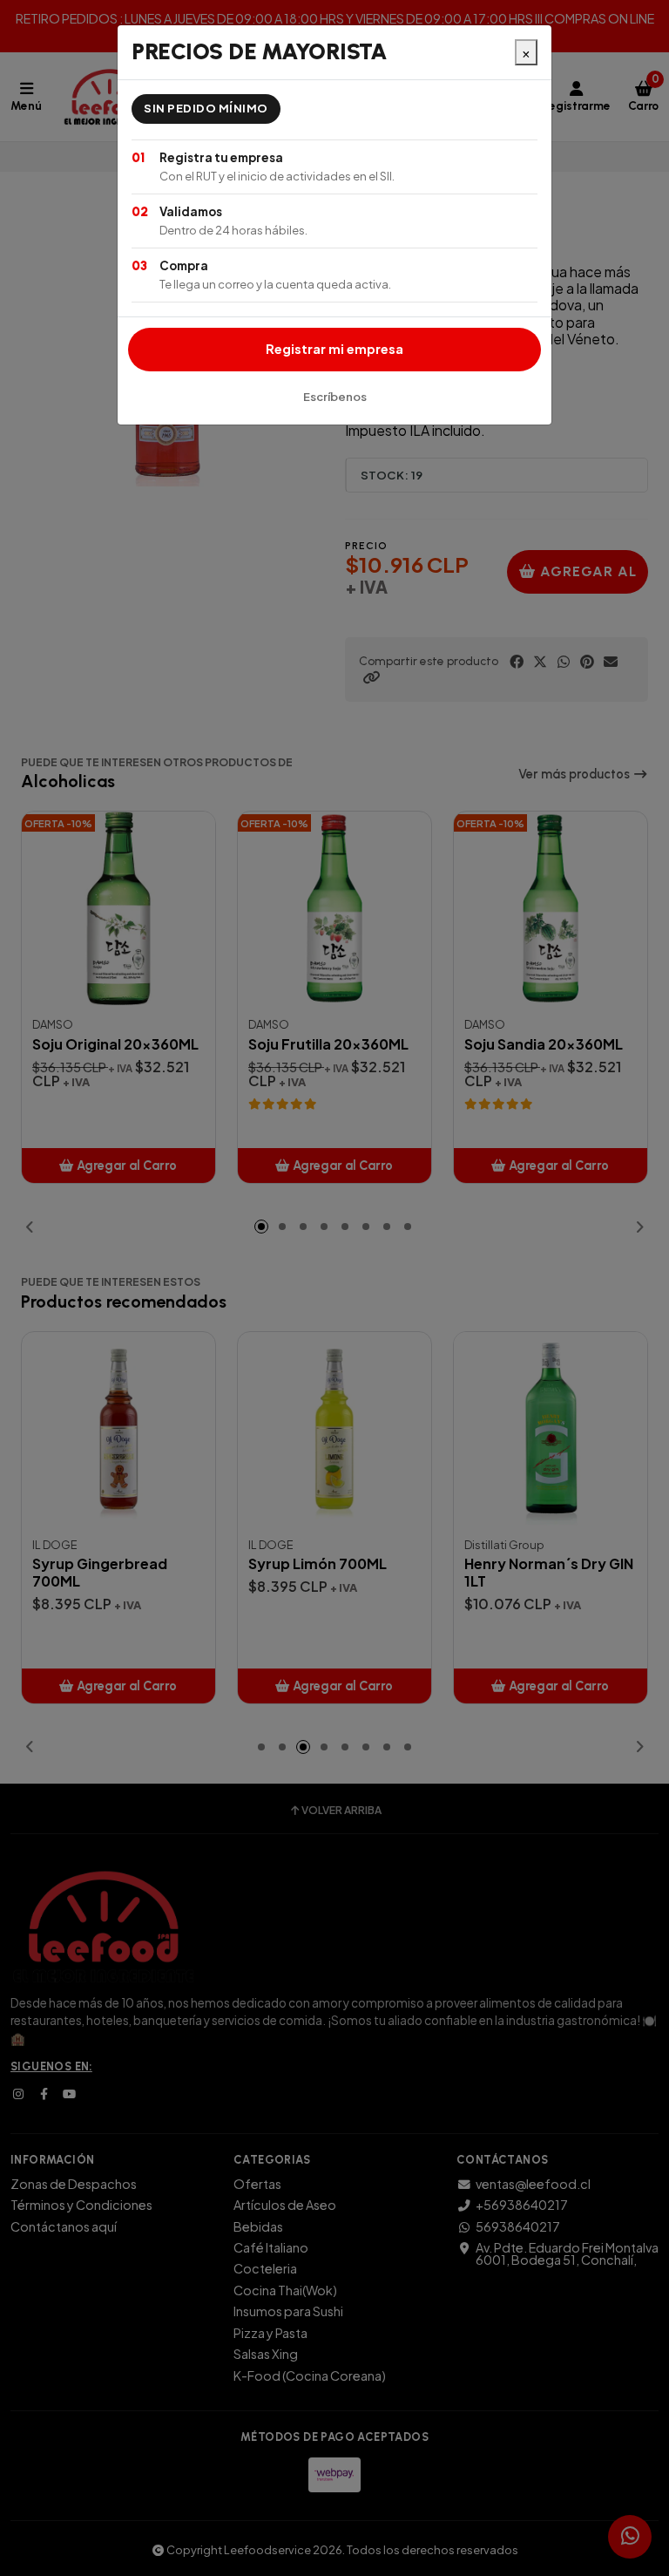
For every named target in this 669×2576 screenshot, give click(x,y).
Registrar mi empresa (334, 349)
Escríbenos (335, 397)
